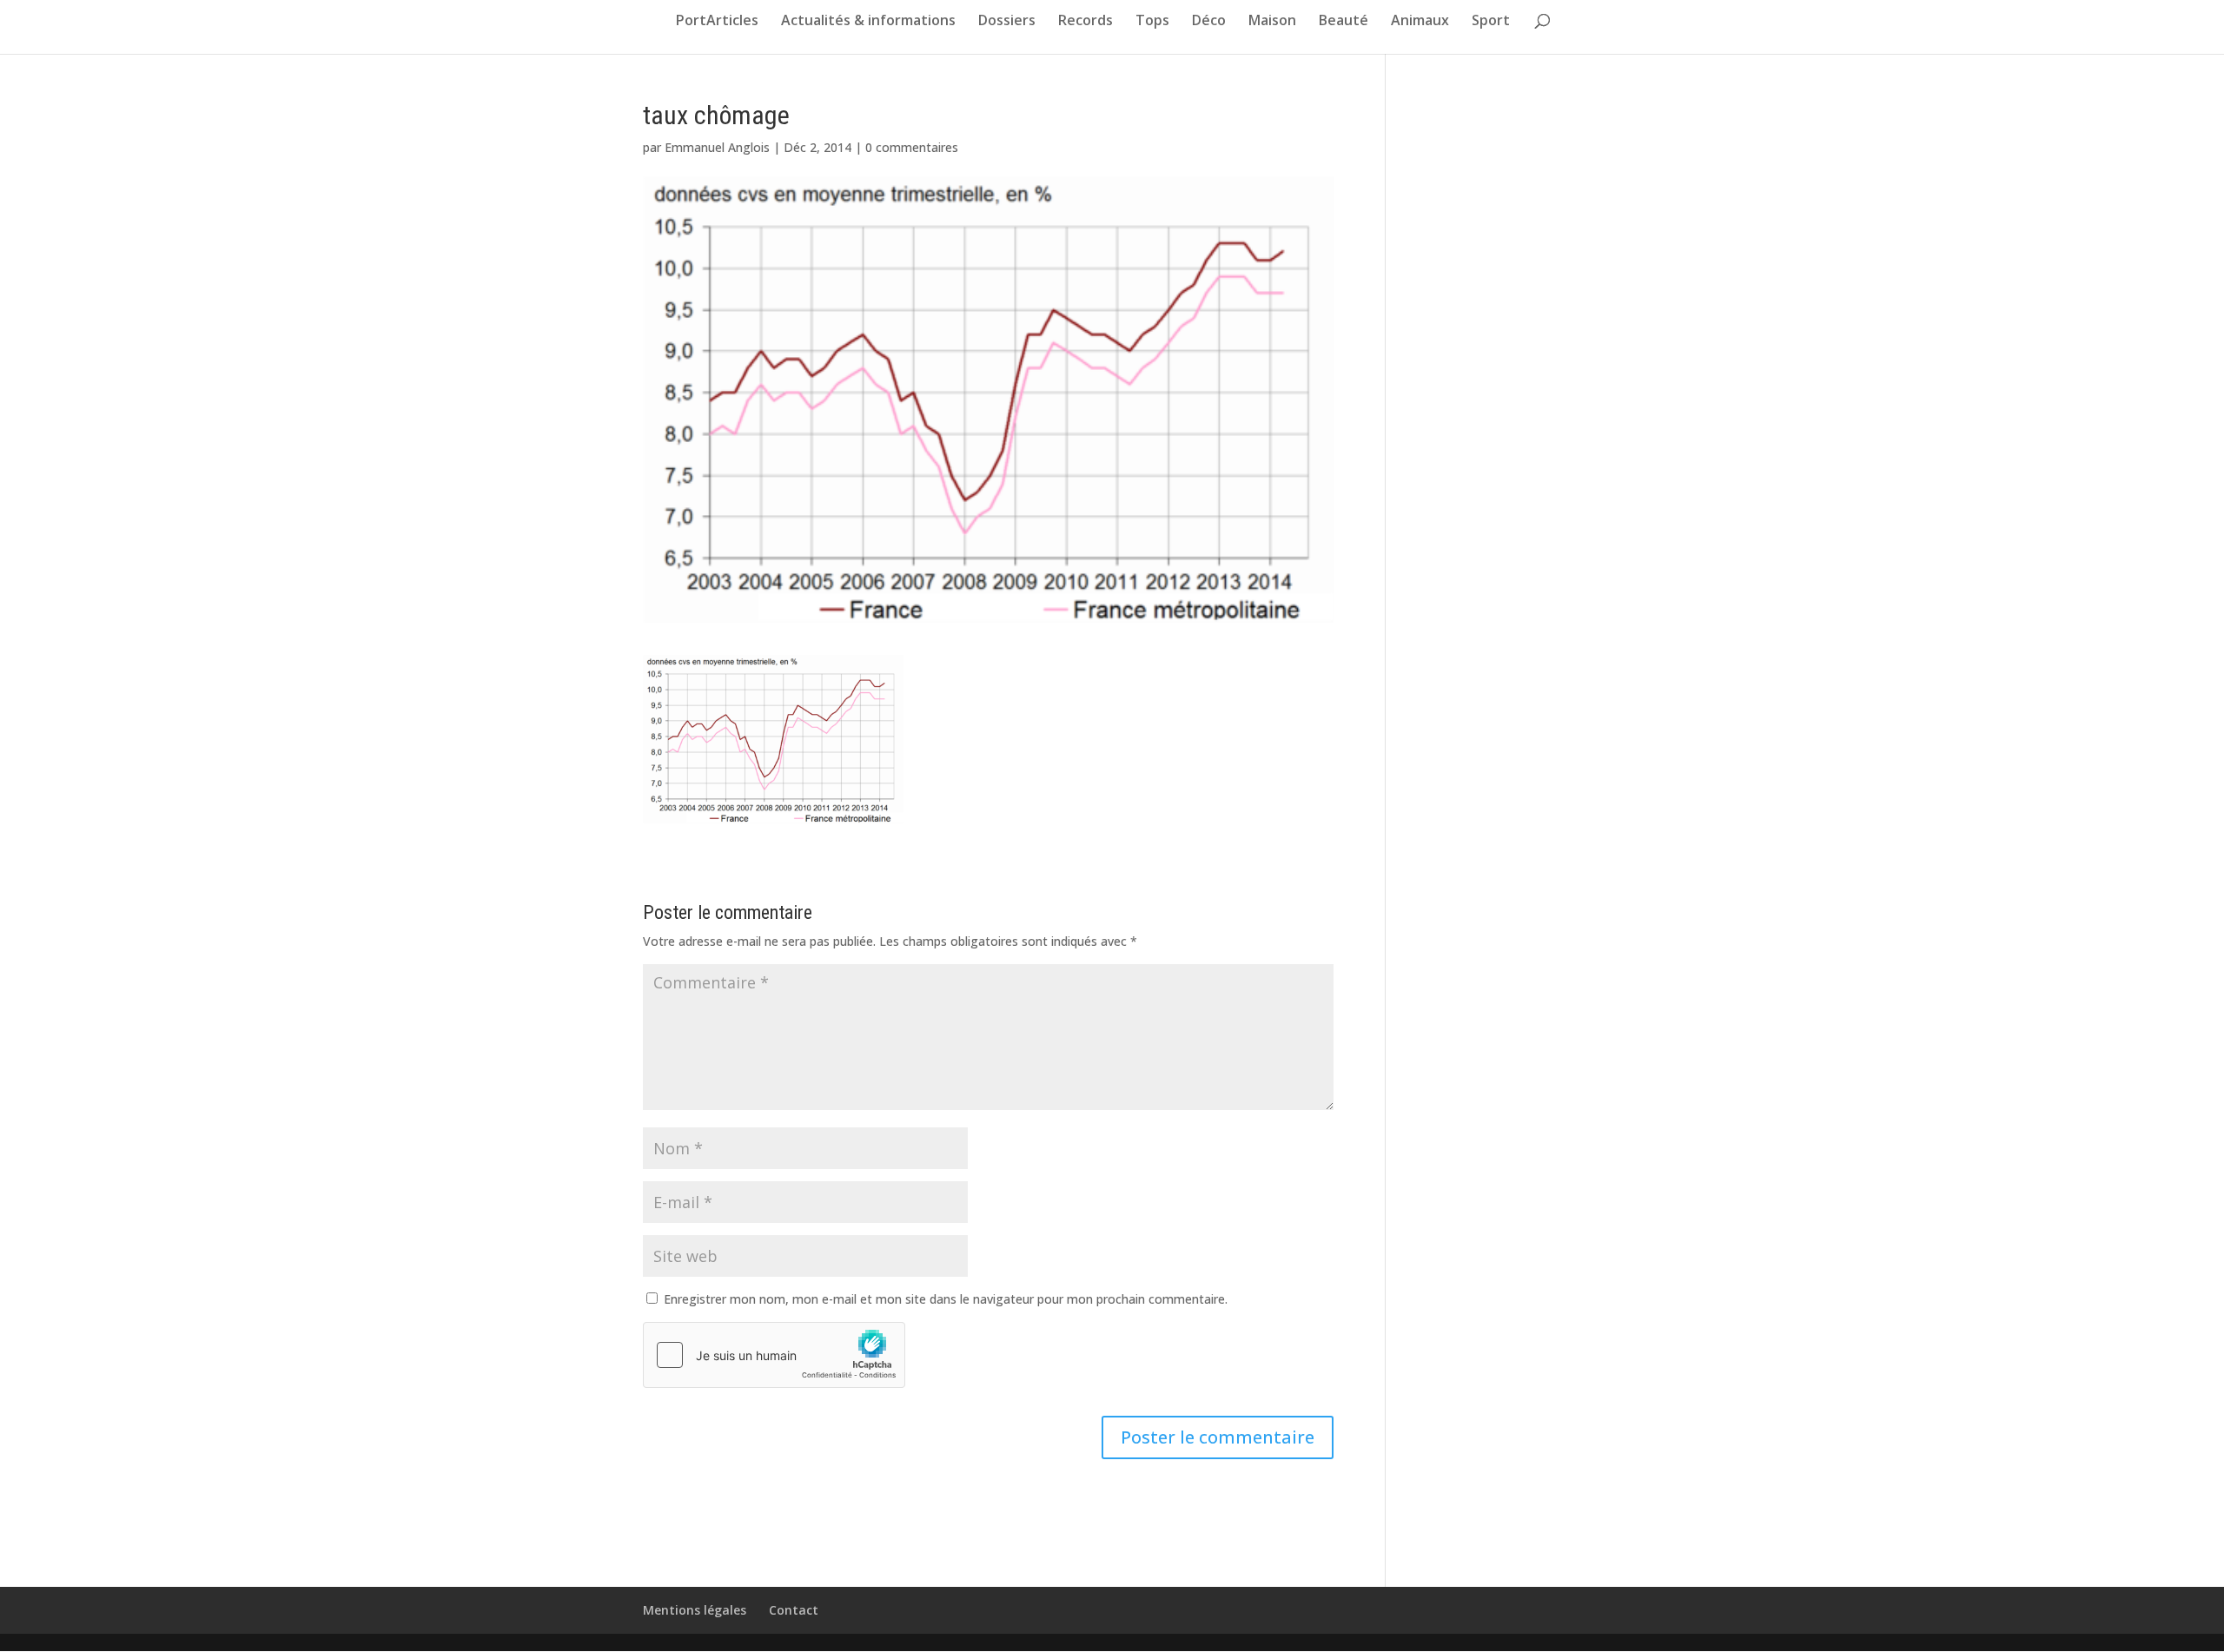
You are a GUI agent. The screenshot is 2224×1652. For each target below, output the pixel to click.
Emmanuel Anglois (717, 147)
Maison (1272, 22)
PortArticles (717, 22)
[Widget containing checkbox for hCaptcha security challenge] (774, 1355)
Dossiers (1007, 22)
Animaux (1420, 22)
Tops (1152, 22)
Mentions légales (695, 1610)
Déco (1209, 22)
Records (1086, 22)
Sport (1491, 22)
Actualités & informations (868, 22)
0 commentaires (912, 147)
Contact (794, 1610)
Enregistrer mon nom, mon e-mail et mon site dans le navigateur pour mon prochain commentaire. (946, 1299)
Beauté (1344, 22)
